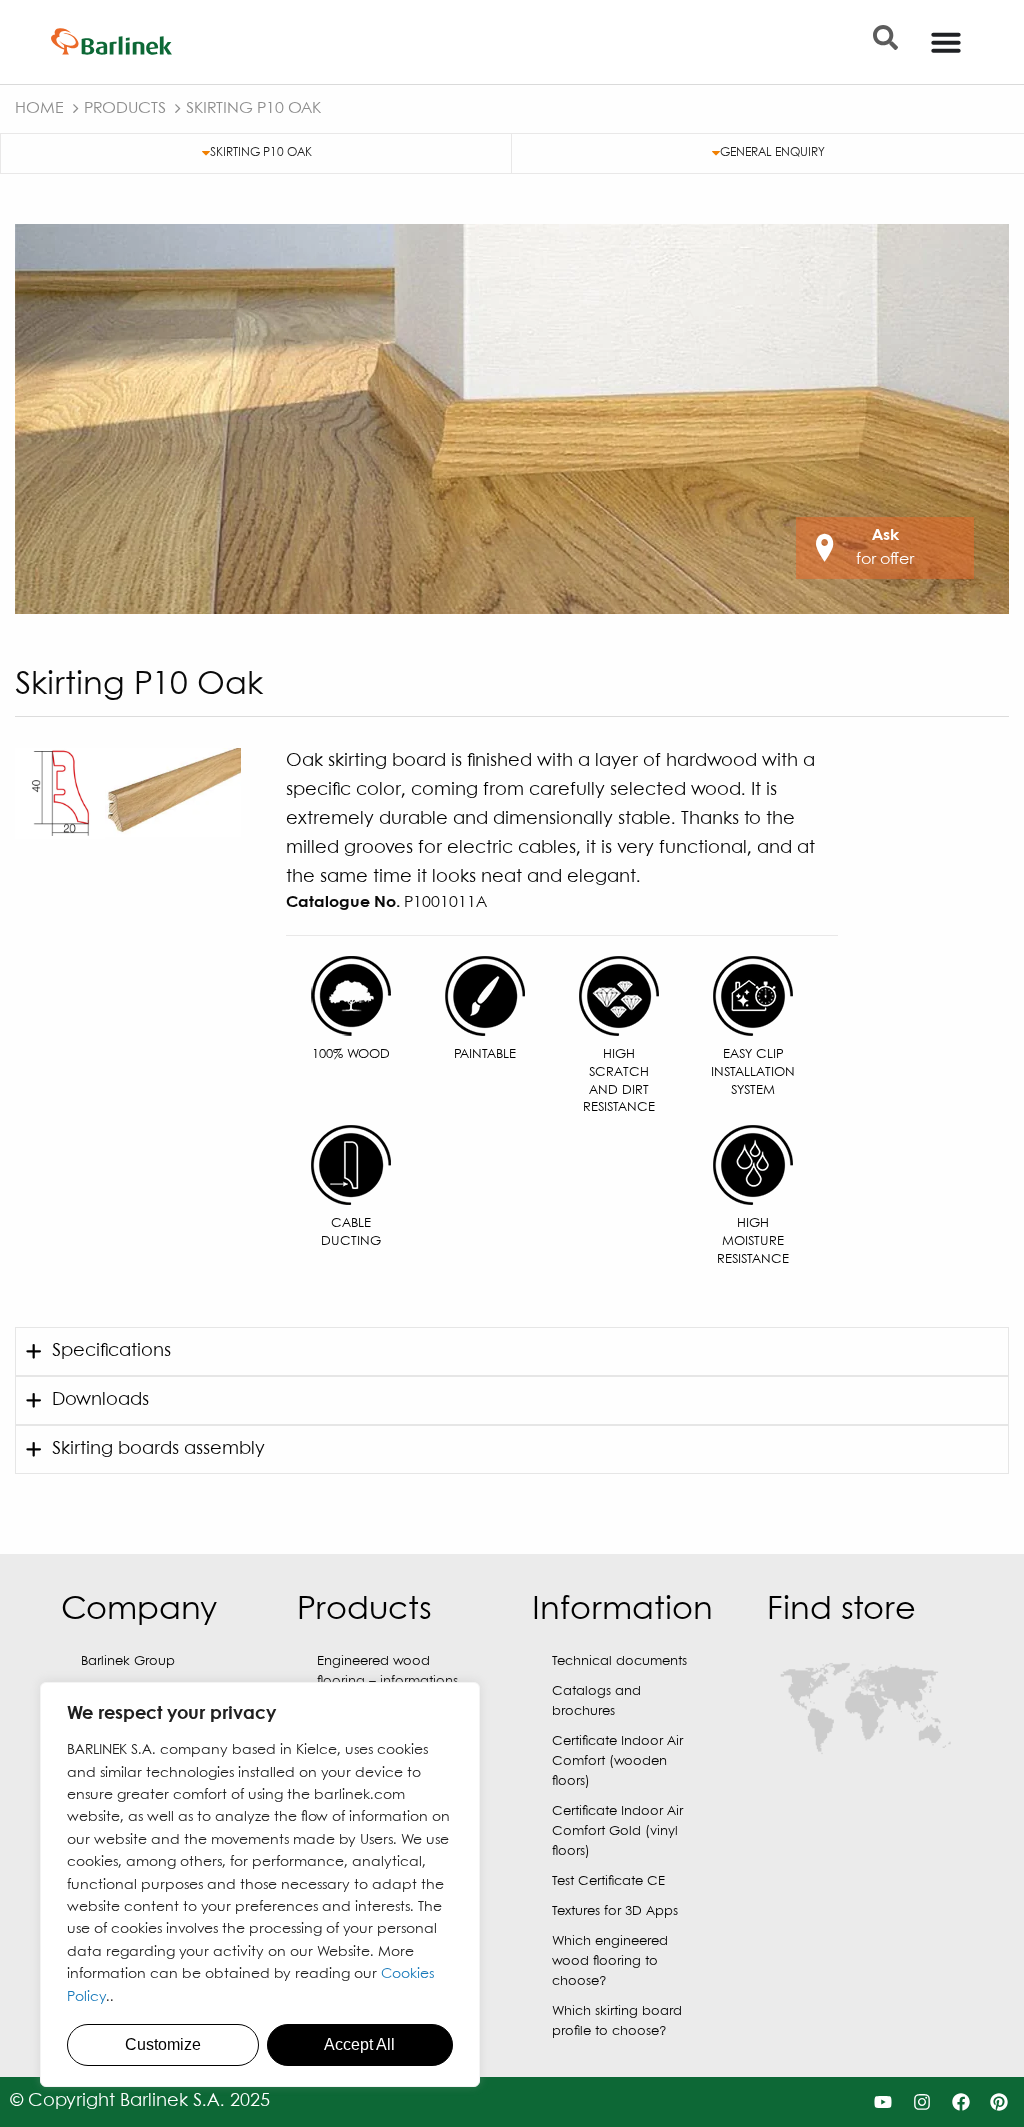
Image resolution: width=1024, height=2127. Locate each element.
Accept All (359, 2044)
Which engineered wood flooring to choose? (610, 1961)
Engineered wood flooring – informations (387, 1671)
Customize (163, 2044)
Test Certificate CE (608, 1881)
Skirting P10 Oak (261, 152)
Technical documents (619, 1661)
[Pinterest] (999, 2102)
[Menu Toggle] (946, 42)
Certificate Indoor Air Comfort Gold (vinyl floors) (617, 1831)
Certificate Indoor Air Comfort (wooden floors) (617, 1761)
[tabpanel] (512, 419)
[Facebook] (960, 2102)
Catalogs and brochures (596, 1701)
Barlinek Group (128, 1661)
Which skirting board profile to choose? (617, 2021)
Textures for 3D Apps (615, 1911)
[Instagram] (921, 2102)
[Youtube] (883, 2102)
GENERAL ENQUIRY (772, 152)
